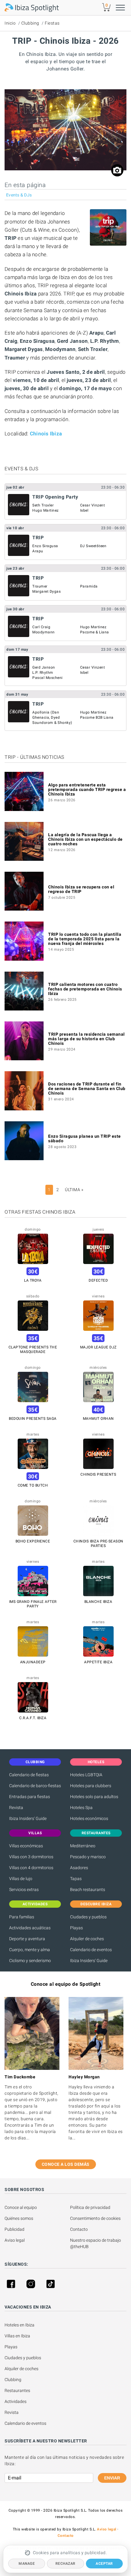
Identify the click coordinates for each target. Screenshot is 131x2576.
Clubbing (30, 23)
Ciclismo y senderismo (30, 1961)
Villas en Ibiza (17, 2336)
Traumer (40, 586)
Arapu (38, 551)
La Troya (33, 1280)
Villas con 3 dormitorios (31, 1857)
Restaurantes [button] (96, 1833)
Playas (76, 1928)
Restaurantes (17, 2390)
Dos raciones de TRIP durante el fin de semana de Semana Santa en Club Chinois (87, 1089)
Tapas (76, 1879)
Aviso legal (15, 2240)
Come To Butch (33, 1485)
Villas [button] (35, 1833)
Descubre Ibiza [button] (96, 1904)
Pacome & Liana (95, 632)
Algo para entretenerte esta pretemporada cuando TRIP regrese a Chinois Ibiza (87, 789)
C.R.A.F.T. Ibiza (33, 1718)
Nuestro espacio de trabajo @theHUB (96, 2243)
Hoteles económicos (89, 1818)
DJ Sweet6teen (93, 546)
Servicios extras (24, 1889)
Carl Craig (41, 627)
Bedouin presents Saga (33, 1419)
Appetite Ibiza (98, 1662)
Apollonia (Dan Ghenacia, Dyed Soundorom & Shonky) (52, 717)
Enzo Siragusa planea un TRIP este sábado (85, 1138)
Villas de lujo (21, 1879)
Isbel (84, 510)
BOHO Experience (33, 1541)
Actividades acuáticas (30, 1928)
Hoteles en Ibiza (19, 2325)
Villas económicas (26, 1846)
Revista (16, 1808)
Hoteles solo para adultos (94, 1797)
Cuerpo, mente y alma (30, 1950)
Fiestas (52, 23)
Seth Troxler (43, 505)
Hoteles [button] (96, 1762)
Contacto (79, 2229)
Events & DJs (19, 195)
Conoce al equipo (21, 2207)
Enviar (112, 2478)
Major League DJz (98, 1347)
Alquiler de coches (87, 1939)
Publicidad (14, 2229)
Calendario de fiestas (29, 1775)
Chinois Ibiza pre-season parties (98, 1544)
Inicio (10, 23)
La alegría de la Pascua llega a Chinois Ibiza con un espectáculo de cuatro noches (85, 839)
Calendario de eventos (91, 1950)
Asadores (79, 1868)
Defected (98, 1280)
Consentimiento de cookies (95, 2218)
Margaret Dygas (46, 591)
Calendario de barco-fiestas (35, 1786)
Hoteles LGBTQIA (86, 1775)
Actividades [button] (35, 1904)
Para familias (22, 1917)
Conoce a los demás (66, 2164)
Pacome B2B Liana (97, 717)
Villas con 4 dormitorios (31, 1868)
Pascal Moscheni (48, 678)
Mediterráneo (83, 1846)
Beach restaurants (88, 1889)
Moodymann (44, 632)
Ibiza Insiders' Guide (28, 1818)
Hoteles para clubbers (91, 1786)
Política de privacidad (90, 2207)
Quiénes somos (19, 2218)
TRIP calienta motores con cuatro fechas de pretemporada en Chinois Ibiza (85, 989)
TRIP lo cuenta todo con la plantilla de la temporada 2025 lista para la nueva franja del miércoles (85, 939)
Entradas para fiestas (30, 1797)
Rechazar (65, 2564)
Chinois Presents (98, 1474)
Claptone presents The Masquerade (33, 1349)
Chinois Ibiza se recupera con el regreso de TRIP (81, 889)
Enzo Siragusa (45, 546)
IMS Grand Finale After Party (33, 1604)
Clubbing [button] (35, 1762)
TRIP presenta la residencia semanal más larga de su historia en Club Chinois (87, 1039)
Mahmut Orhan (98, 1419)
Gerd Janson (44, 667)
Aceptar (104, 2564)
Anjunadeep (33, 1662)
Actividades (16, 2401)
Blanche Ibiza (98, 1602)
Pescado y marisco (88, 1857)
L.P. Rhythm (43, 673)
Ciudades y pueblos (88, 1917)
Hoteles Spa (81, 1808)
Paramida (89, 586)
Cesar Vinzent (93, 505)
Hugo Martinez (46, 510)
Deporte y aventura (27, 1939)
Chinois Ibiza (46, 434)
